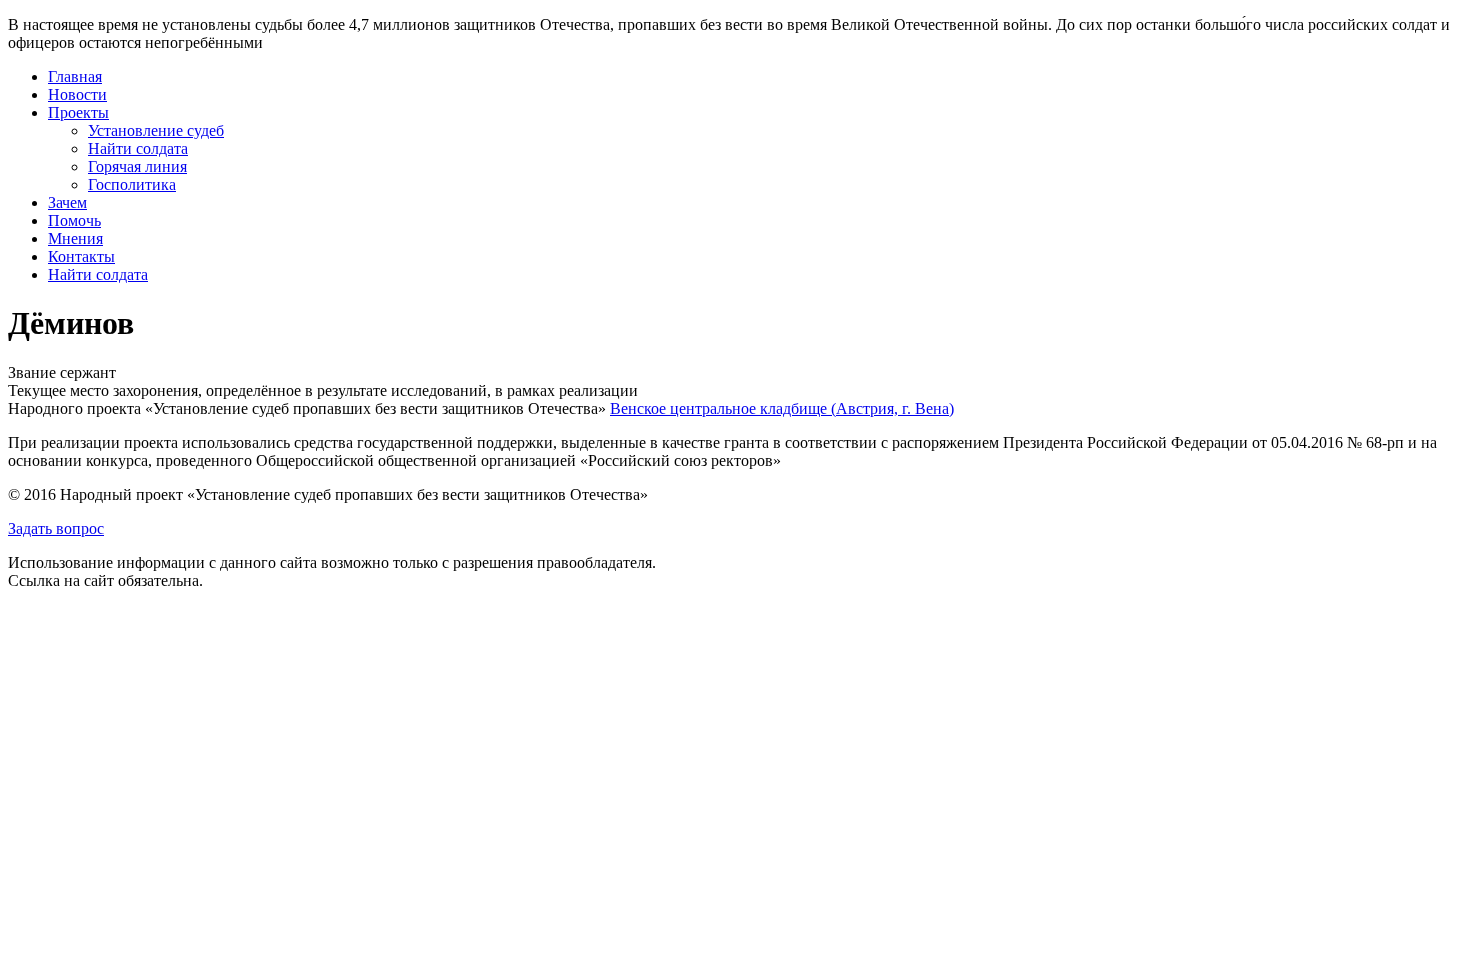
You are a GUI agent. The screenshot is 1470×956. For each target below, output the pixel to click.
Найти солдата (138, 148)
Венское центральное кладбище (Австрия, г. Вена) (782, 408)
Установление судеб (156, 130)
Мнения (75, 238)
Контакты (81, 256)
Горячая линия (137, 166)
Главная (75, 76)
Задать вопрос (56, 528)
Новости (77, 94)
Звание (32, 372)
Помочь (74, 220)
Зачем (67, 202)
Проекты (78, 112)
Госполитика (132, 184)
